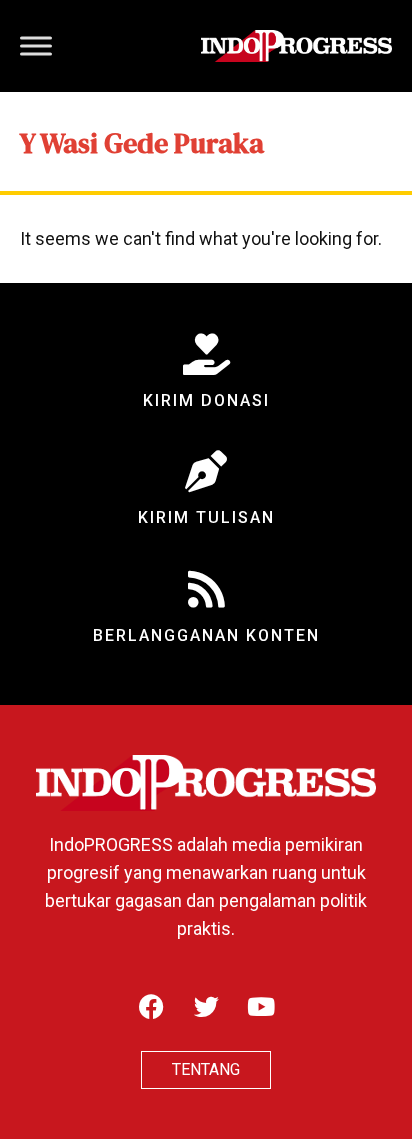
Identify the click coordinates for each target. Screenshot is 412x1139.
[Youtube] (261, 1006)
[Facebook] (151, 1006)
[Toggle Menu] (36, 45)
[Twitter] (206, 1006)
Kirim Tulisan (206, 517)
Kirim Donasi (206, 400)
